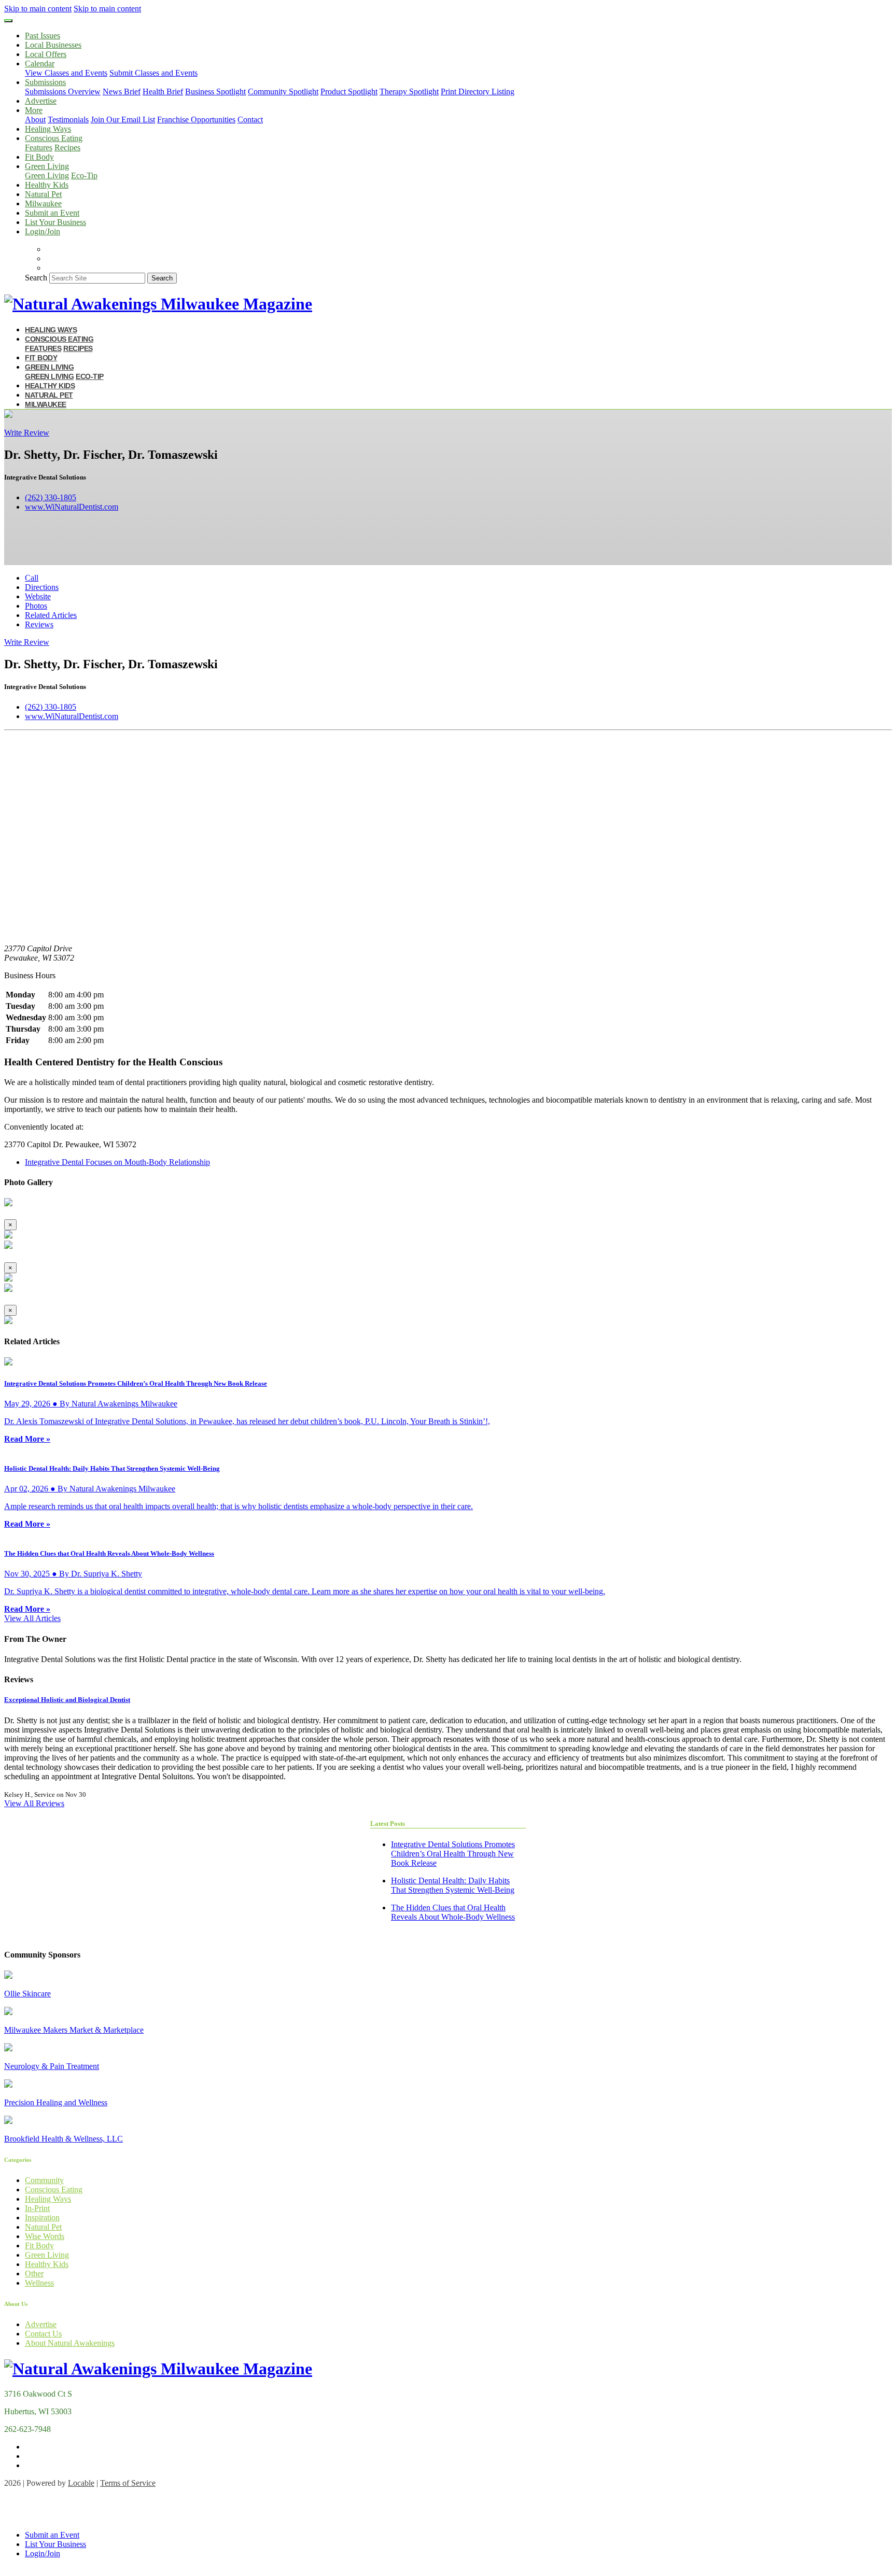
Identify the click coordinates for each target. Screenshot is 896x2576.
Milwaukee (43, 203)
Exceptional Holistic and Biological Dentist (67, 1700)
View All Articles (32, 1618)
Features (39, 147)
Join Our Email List (123, 119)
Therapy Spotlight (409, 92)
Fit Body (39, 157)
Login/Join (43, 231)
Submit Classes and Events (153, 73)
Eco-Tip (84, 175)
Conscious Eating (54, 2190)
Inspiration (42, 2218)
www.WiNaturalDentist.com (72, 507)
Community (44, 2180)
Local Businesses (53, 45)
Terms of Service (128, 2483)
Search (36, 278)
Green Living (47, 175)
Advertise (41, 101)
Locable (81, 2483)
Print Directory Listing (478, 92)
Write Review (27, 433)
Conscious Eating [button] (54, 138)
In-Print (37, 2208)
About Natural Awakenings (70, 2343)
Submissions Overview (63, 92)
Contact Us (43, 2334)
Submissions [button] (45, 82)
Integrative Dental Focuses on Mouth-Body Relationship (117, 1162)
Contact (250, 119)
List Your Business (55, 222)
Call (32, 578)
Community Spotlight (283, 92)
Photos (36, 606)
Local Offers (46, 54)
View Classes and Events (66, 73)
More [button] (34, 110)
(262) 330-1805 (51, 497)
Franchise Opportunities (196, 119)
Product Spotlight (349, 92)
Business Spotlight (215, 92)
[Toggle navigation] (8, 21)
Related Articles (51, 615)
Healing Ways (48, 129)
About (35, 119)
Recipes (67, 147)
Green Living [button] (47, 166)
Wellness (39, 2283)
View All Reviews (34, 1803)
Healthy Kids (47, 185)
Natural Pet (43, 194)
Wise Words (45, 2236)
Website (38, 596)
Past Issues (43, 36)
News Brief (122, 92)
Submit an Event (52, 213)
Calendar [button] (40, 64)
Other (34, 2274)
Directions (42, 587)
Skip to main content (38, 9)
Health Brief (163, 92)
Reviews (39, 624)
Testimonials (68, 119)
